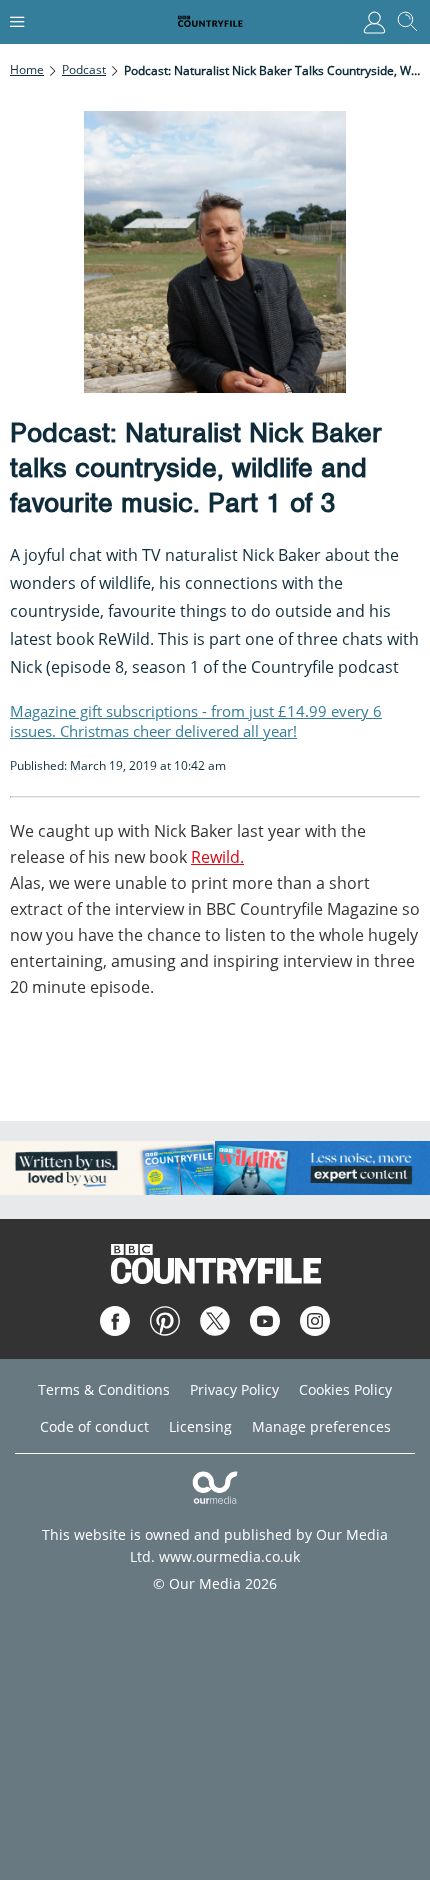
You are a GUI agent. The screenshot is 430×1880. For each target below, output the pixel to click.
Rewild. (217, 857)
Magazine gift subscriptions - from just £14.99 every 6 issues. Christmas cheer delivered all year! (196, 721)
